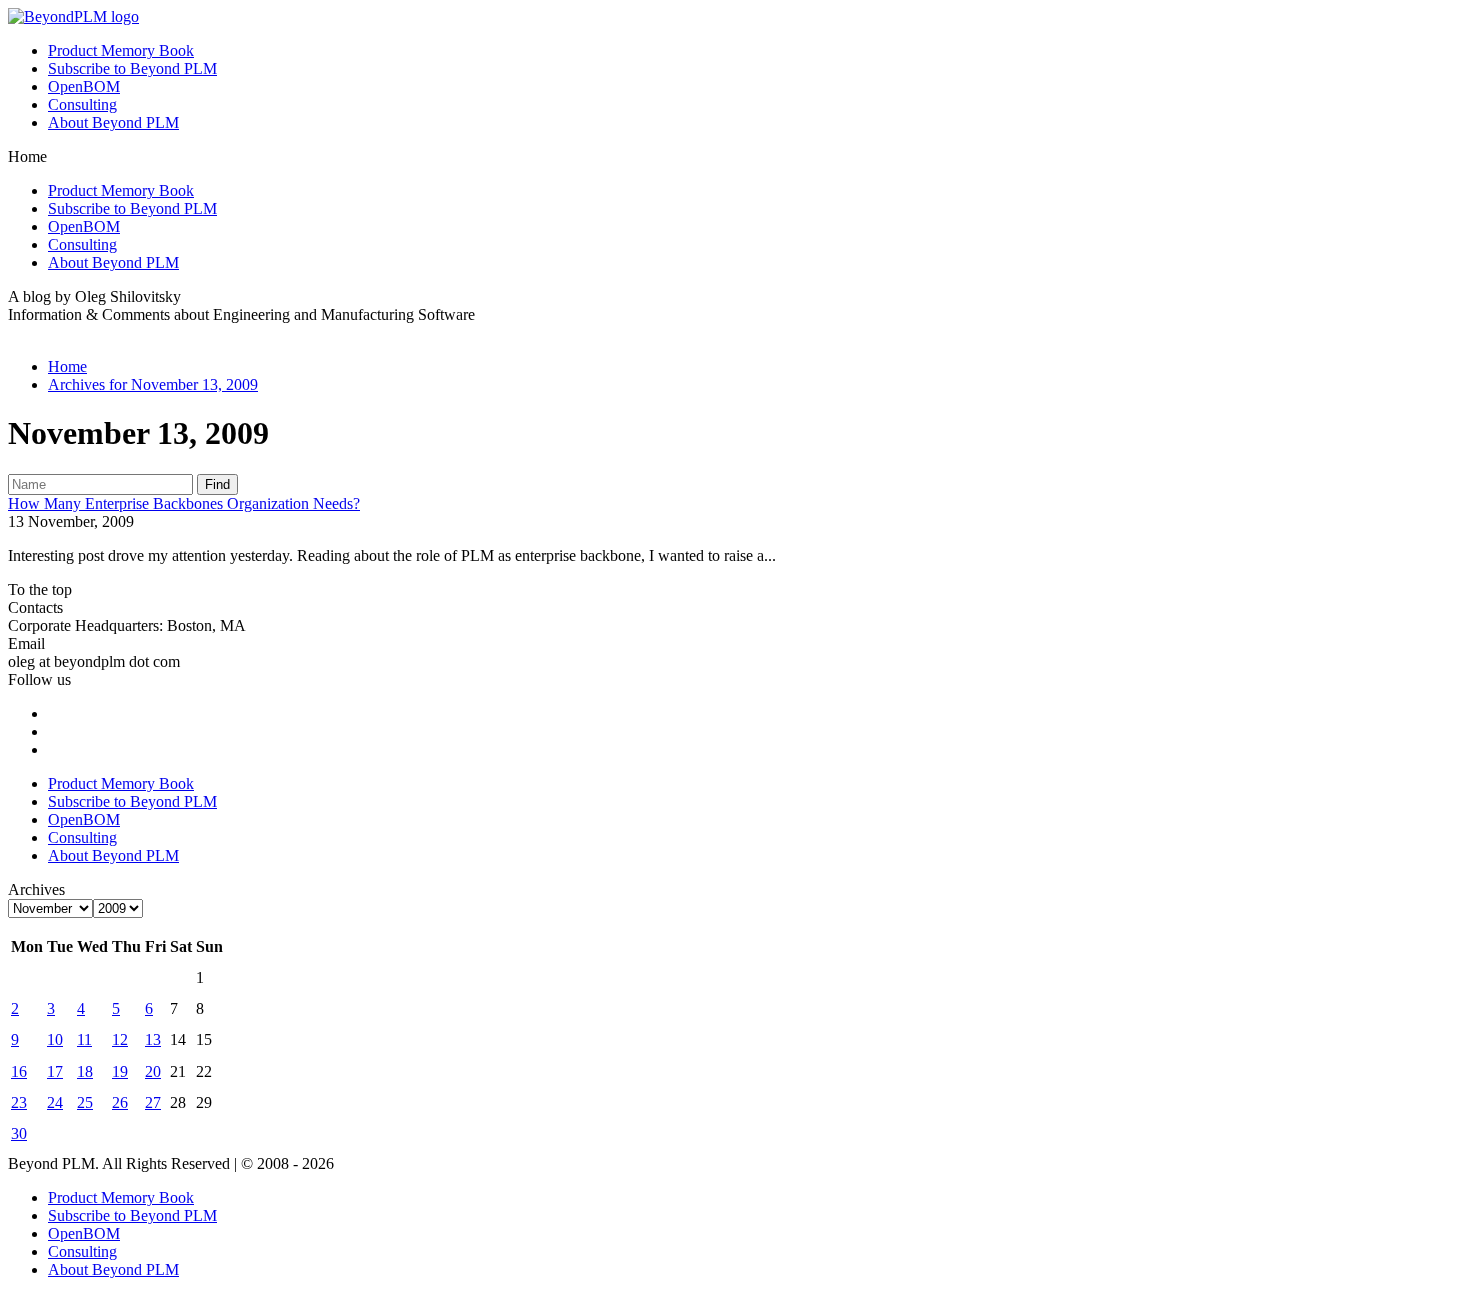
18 (85, 1071)
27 (153, 1102)
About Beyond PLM (113, 122)
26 (120, 1102)
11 (84, 1039)
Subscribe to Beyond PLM (132, 68)
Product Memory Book (121, 50)
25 (85, 1102)
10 (55, 1039)
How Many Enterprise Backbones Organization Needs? (184, 503)
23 (19, 1102)
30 (19, 1133)
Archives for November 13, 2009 (153, 384)
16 (19, 1071)
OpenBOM (84, 86)
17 (55, 1071)
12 (120, 1039)
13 (153, 1039)
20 (153, 1071)
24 (55, 1102)
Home (67, 366)
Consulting (82, 104)
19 (120, 1071)
